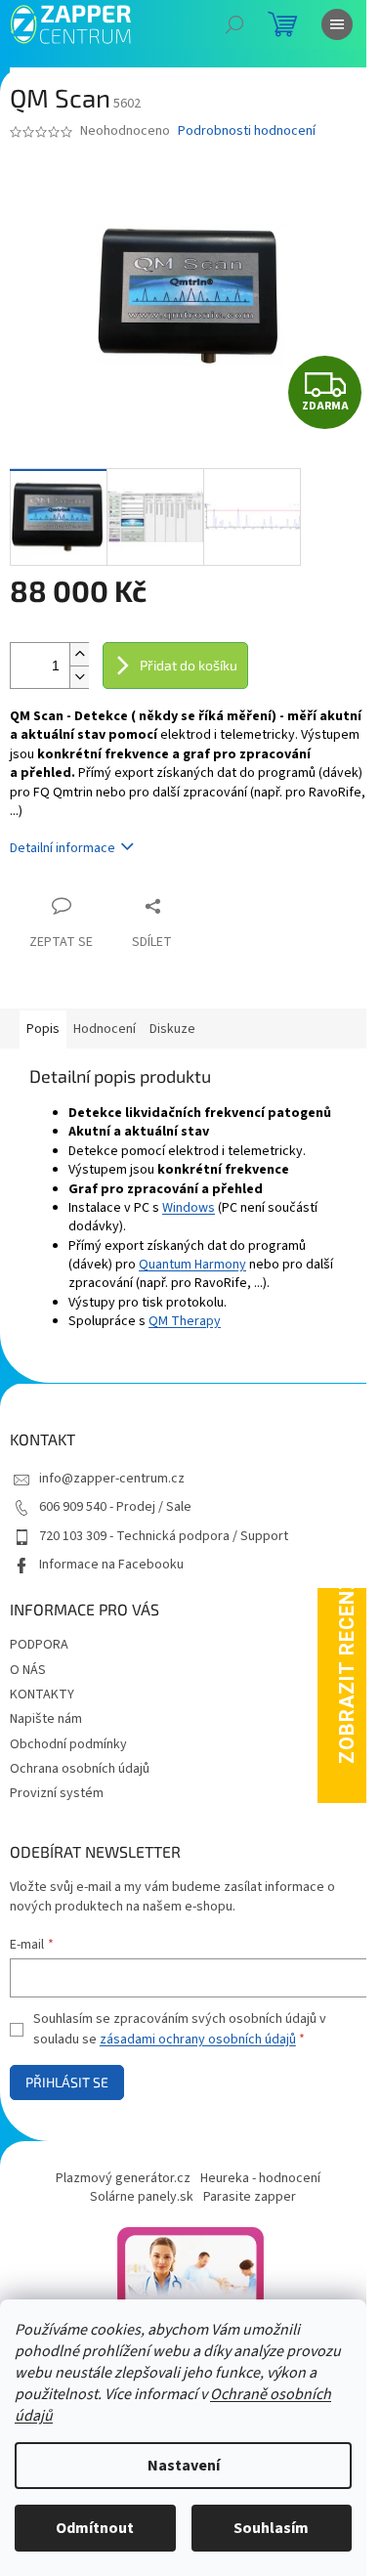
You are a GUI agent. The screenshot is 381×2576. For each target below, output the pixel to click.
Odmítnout (95, 2528)
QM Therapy (185, 1321)
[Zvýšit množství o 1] (79, 654)
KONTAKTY (42, 1695)
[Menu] (337, 24)
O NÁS (28, 1670)
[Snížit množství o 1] (79, 677)
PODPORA (39, 1645)
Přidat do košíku (189, 665)
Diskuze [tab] (172, 1029)
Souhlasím (271, 2528)
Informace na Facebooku (111, 1565)
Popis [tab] (43, 1029)
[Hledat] (234, 24)
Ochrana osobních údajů (80, 1769)
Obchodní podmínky (68, 1744)
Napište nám (46, 1719)
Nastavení (184, 2466)
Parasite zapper (250, 2197)
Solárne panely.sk (142, 2197)
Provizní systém (57, 1793)
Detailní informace (63, 848)
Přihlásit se (67, 2082)
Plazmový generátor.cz (123, 2178)
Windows (189, 1208)
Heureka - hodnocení (260, 2178)
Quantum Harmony (192, 1265)
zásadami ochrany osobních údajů (198, 2039)
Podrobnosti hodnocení (247, 131)
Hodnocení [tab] (105, 1029)
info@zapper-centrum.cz (112, 1479)
